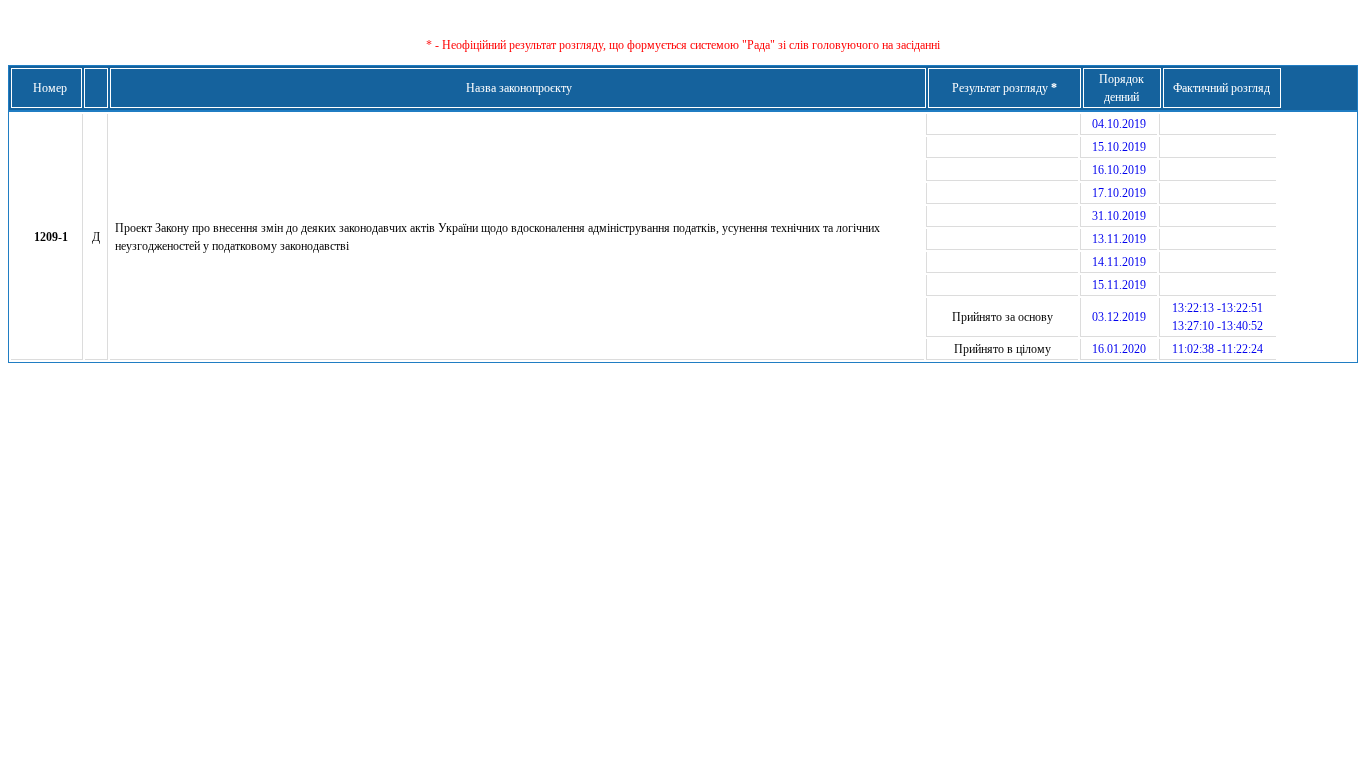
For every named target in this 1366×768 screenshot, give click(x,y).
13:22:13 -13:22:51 (1217, 308)
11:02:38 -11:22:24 (1217, 349)
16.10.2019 (1119, 170)
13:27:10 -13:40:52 (1217, 326)
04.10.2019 (1119, 124)
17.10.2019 (1119, 193)
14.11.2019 (1119, 262)
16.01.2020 (1119, 349)
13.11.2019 (1119, 239)
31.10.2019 (1119, 216)
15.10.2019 (1119, 147)
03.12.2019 (1119, 317)
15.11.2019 (1119, 285)
